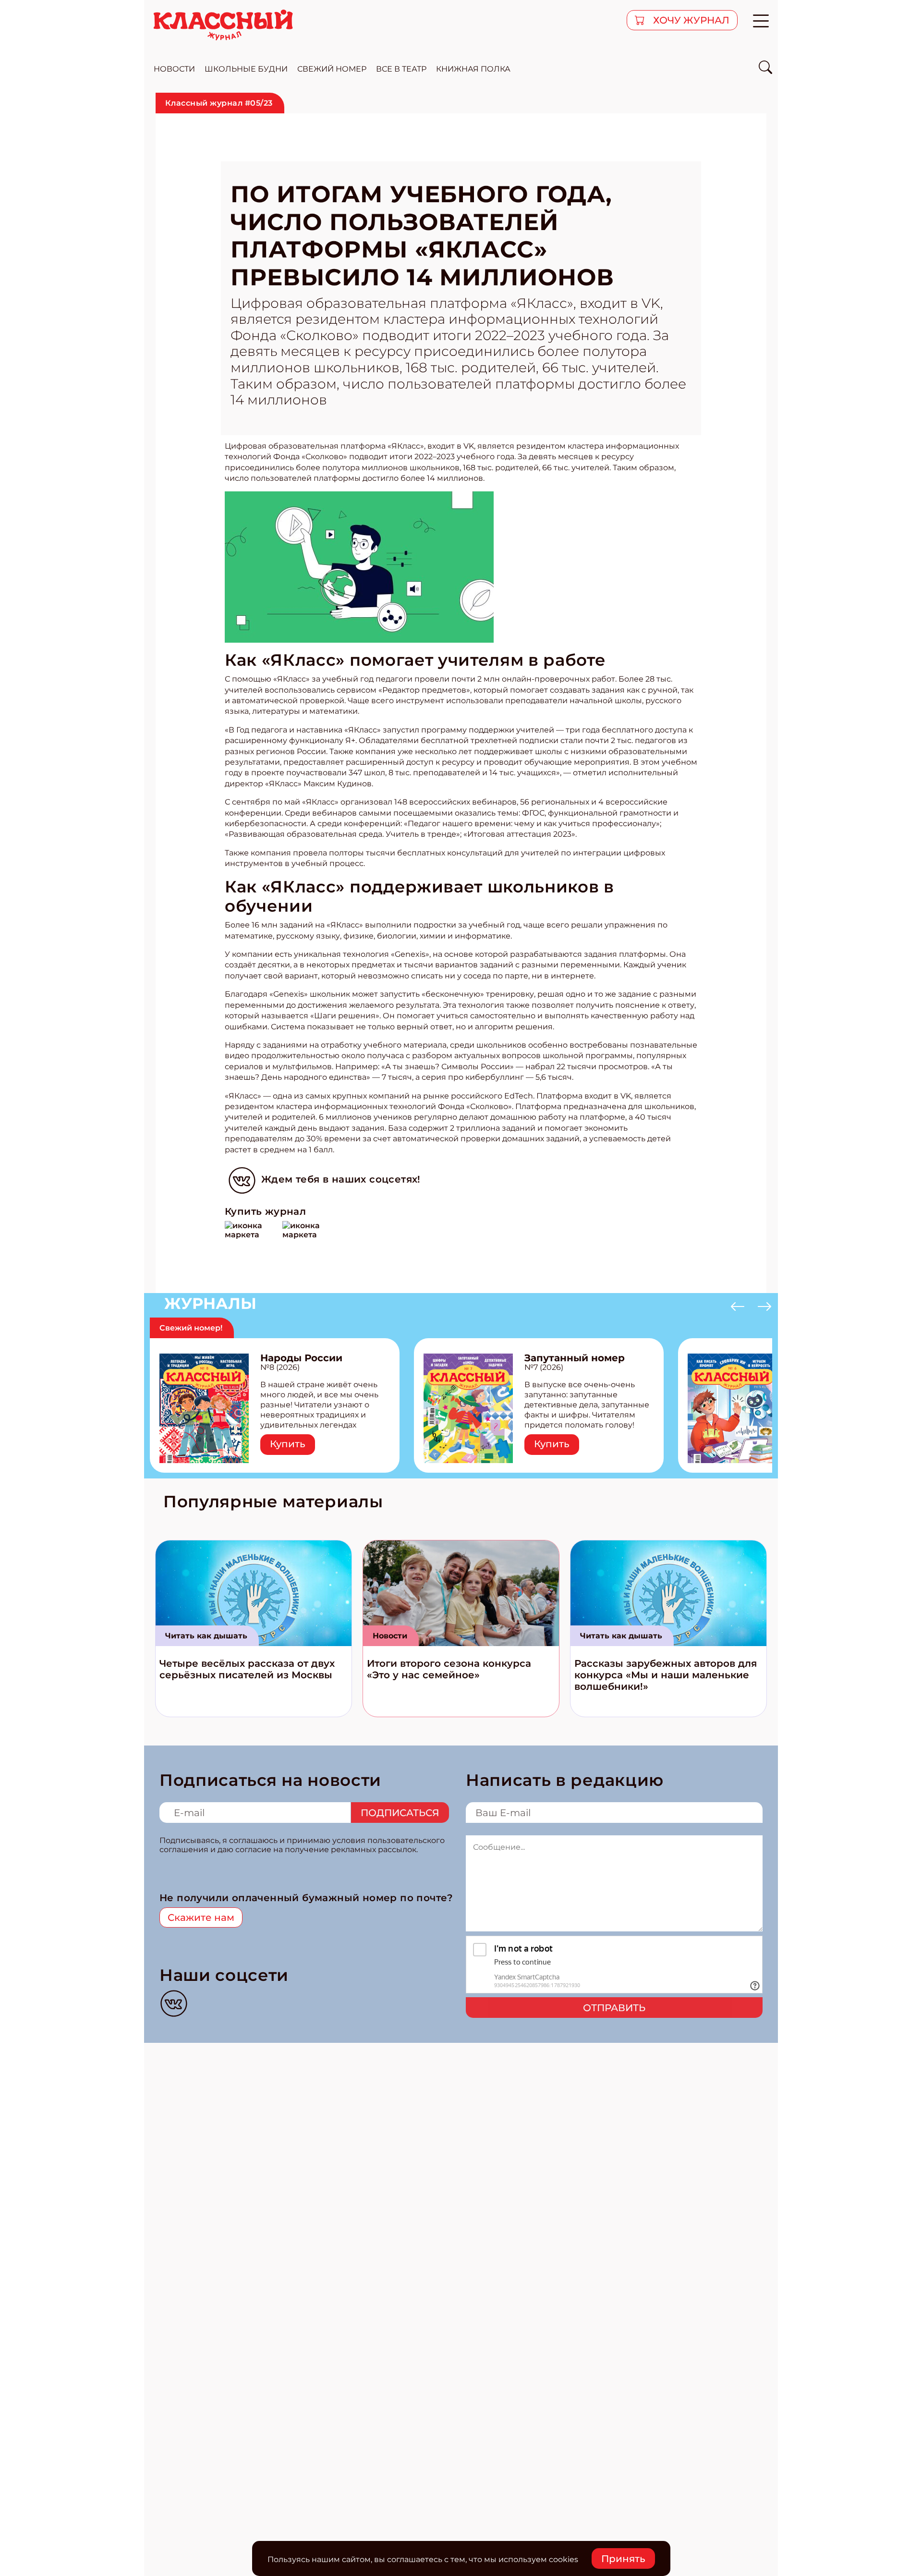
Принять (623, 2559)
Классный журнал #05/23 (219, 103)
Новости (390, 1636)
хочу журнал (690, 20)
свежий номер (332, 69)
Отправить (614, 2008)
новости (174, 69)
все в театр (401, 69)
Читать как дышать (206, 1636)
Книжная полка (473, 69)
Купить (288, 1444)
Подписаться (400, 1813)
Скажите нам (201, 1917)
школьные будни (246, 69)
